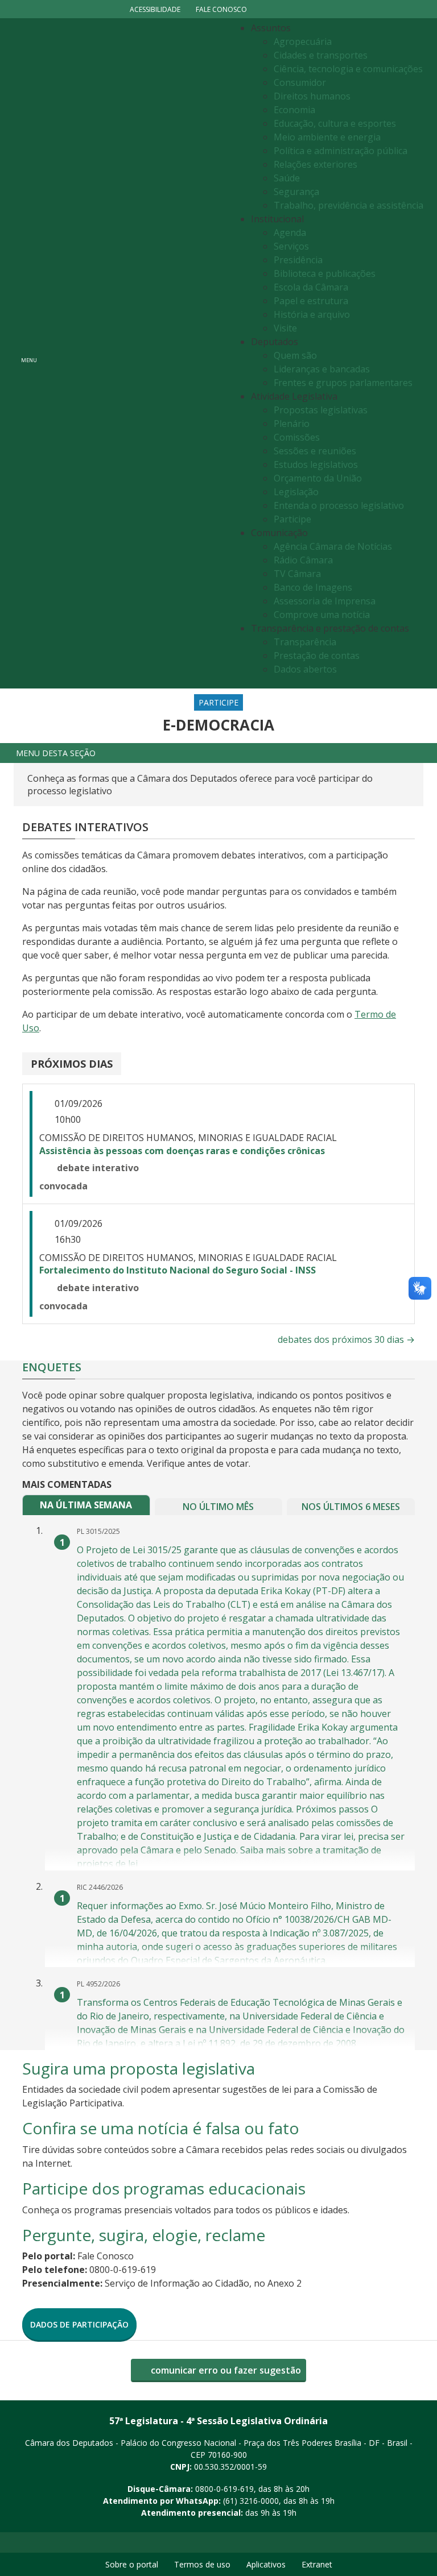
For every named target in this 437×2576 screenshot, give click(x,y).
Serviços (291, 246)
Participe (292, 519)
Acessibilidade (155, 9)
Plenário (292, 424)
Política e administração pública (341, 151)
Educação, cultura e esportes (335, 123)
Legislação (296, 492)
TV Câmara (297, 574)
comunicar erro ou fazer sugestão (225, 2370)
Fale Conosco (221, 9)
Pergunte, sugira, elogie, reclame (144, 2235)
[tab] (86, 1505)
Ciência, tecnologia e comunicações (348, 69)
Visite (285, 328)
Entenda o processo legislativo (339, 505)
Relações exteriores (316, 164)
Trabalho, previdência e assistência (349, 205)
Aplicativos (266, 2564)
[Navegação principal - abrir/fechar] (29, 353)
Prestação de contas (317, 656)
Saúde (287, 178)
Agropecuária (303, 42)
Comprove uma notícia (322, 615)
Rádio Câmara (303, 560)
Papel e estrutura (311, 301)
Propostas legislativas (321, 410)
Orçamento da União (318, 478)
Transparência (305, 642)
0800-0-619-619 (224, 2489)
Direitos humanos (312, 96)
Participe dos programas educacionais (164, 2188)
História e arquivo (312, 314)
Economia (294, 110)
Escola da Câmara (311, 287)
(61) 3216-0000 (251, 2501)
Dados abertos (305, 669)
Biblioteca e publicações (325, 273)
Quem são (295, 355)
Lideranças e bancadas (322, 369)
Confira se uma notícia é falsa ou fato (161, 2128)
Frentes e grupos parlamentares (343, 383)
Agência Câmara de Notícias (333, 546)
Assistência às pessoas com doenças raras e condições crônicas (182, 1151)
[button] (218, 753)
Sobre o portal (132, 2564)
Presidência (298, 260)
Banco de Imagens (313, 587)
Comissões (297, 437)
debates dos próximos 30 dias (346, 1339)
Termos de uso (202, 2564)
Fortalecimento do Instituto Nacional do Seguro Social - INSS (178, 1270)
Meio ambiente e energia (327, 137)
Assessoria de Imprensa (325, 601)
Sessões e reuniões (315, 451)
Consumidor (300, 82)
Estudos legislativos (316, 464)
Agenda (290, 233)
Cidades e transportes (321, 55)
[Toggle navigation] (137, 353)
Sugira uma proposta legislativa (139, 2068)
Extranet (317, 2564)
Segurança (296, 192)
